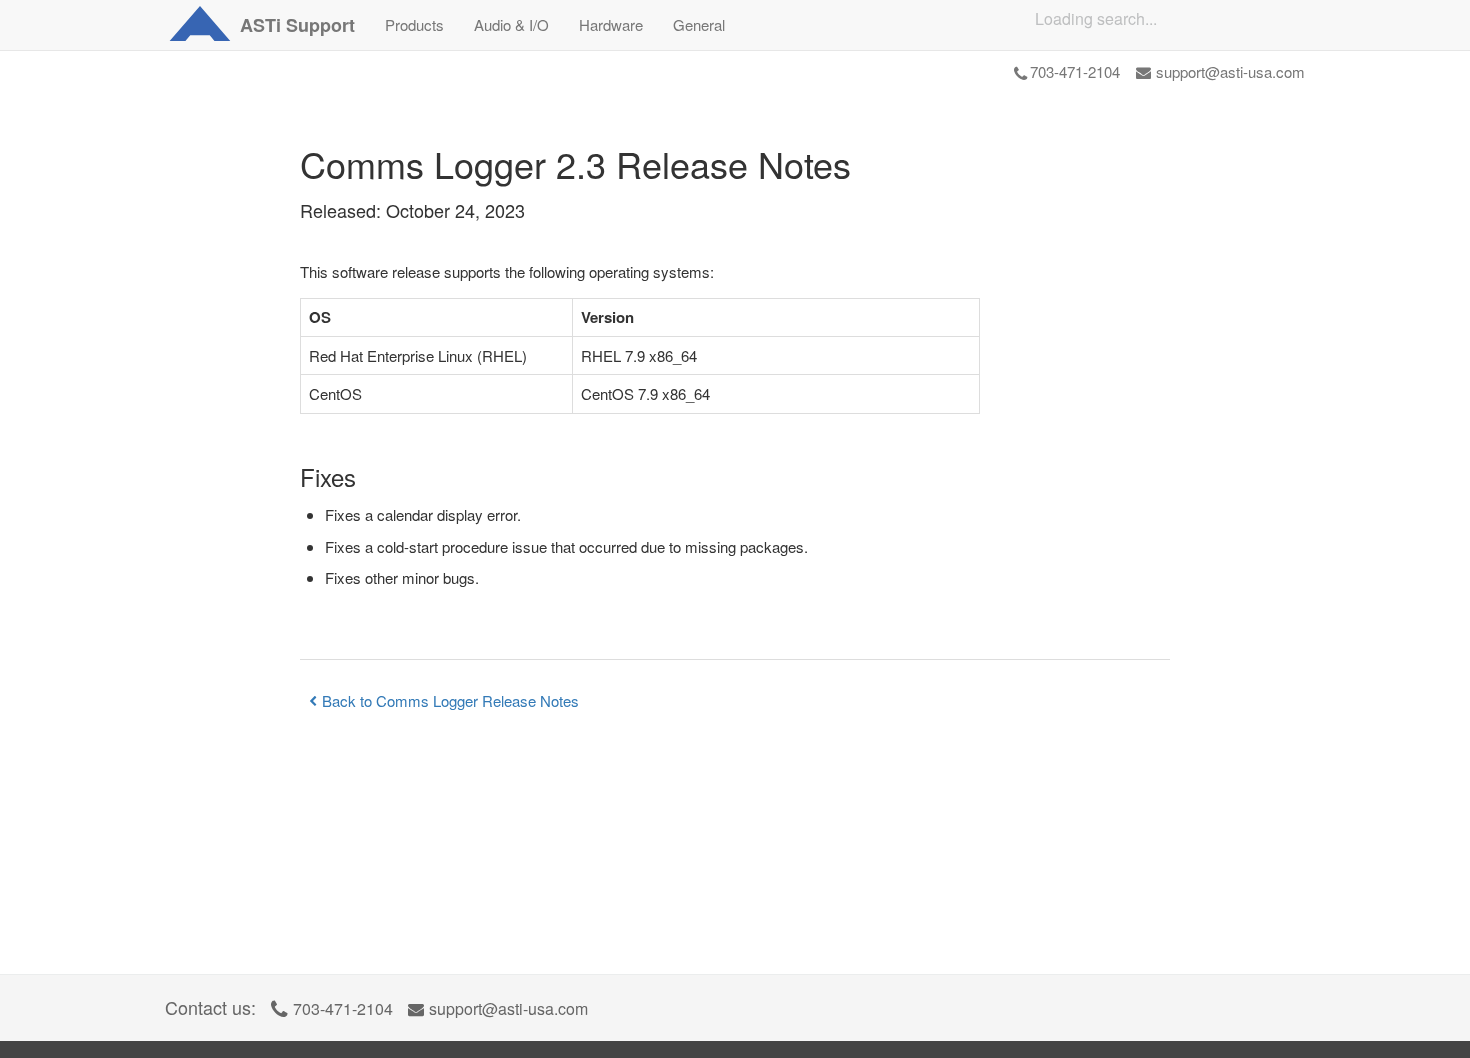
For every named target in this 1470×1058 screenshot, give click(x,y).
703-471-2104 (1075, 71)
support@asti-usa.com (1230, 71)
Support (297, 25)
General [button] (699, 24)
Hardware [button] (611, 24)
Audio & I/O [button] (511, 24)
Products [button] (414, 24)
